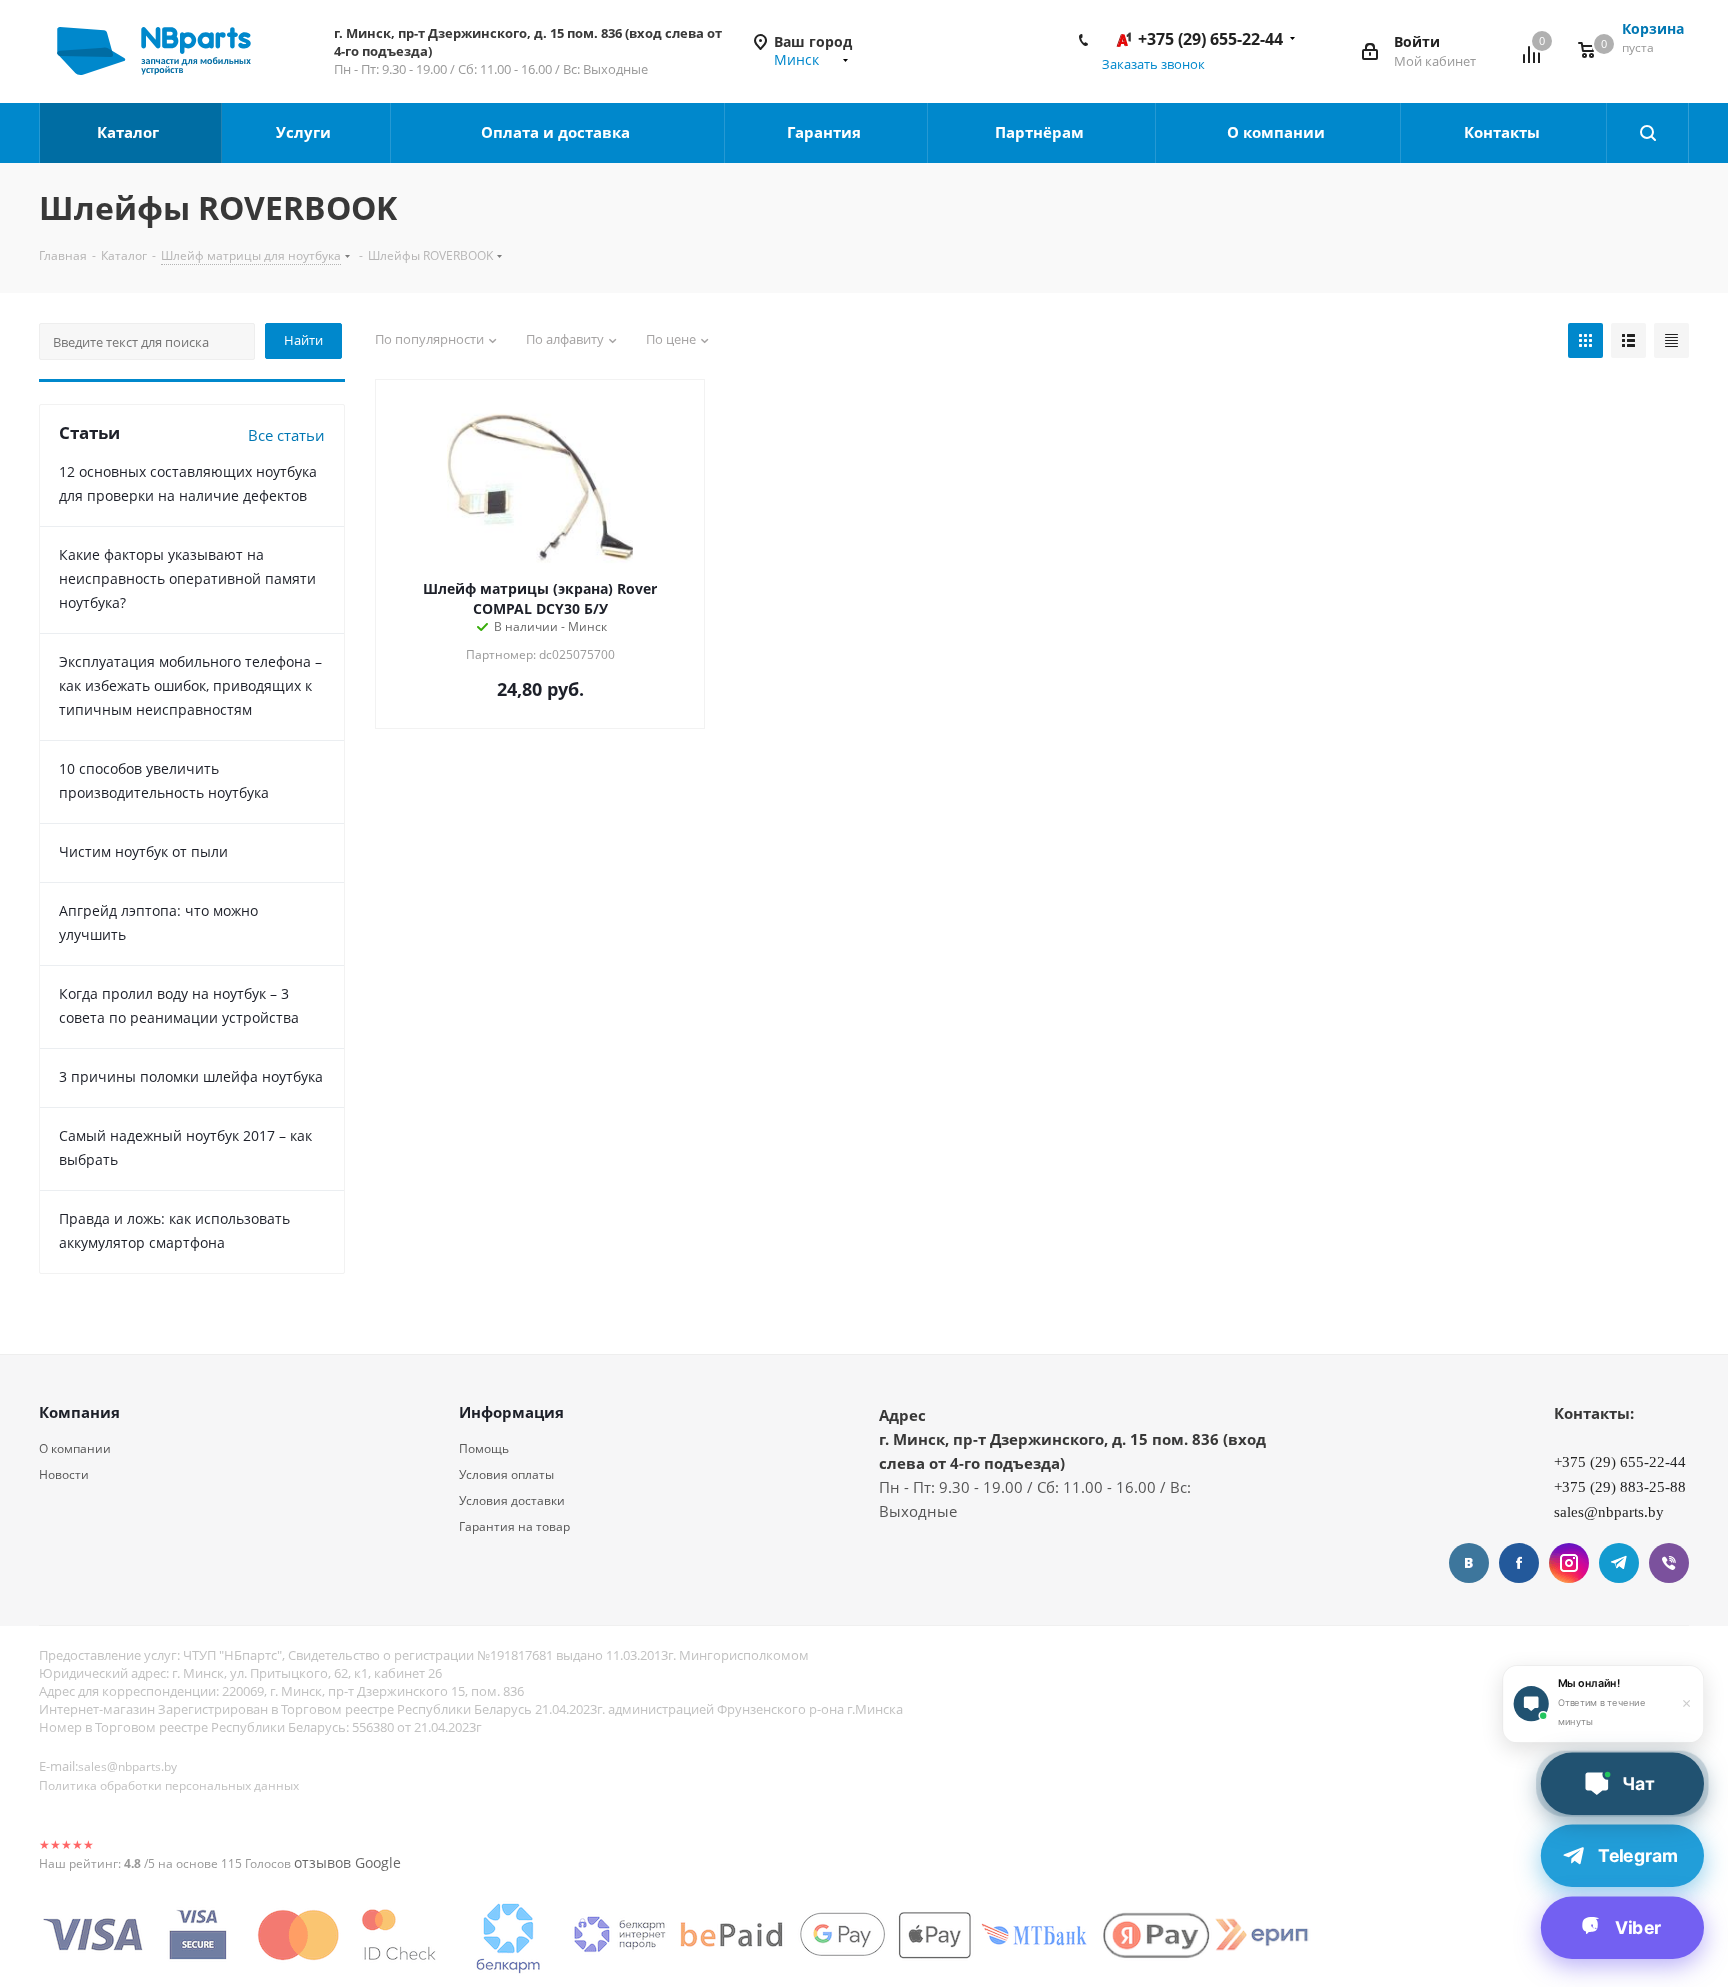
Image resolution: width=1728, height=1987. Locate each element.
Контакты (1504, 132)
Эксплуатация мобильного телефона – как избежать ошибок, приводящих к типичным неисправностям (190, 685)
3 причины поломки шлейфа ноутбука (191, 1076)
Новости (64, 1474)
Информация (511, 1412)
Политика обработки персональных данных (169, 1785)
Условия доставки (512, 1500)
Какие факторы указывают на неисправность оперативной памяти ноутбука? (187, 578)
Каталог (130, 132)
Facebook (1519, 1563)
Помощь (484, 1448)
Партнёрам (1041, 132)
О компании (1278, 132)
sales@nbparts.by (127, 1766)
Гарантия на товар (514, 1526)
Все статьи (286, 435)
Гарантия (826, 132)
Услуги (305, 132)
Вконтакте (1469, 1563)
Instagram (1569, 1563)
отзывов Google (347, 1862)
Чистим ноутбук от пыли (143, 851)
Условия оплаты (506, 1474)
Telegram (1619, 1563)
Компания (79, 1412)
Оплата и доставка (557, 132)
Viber (1669, 1563)
